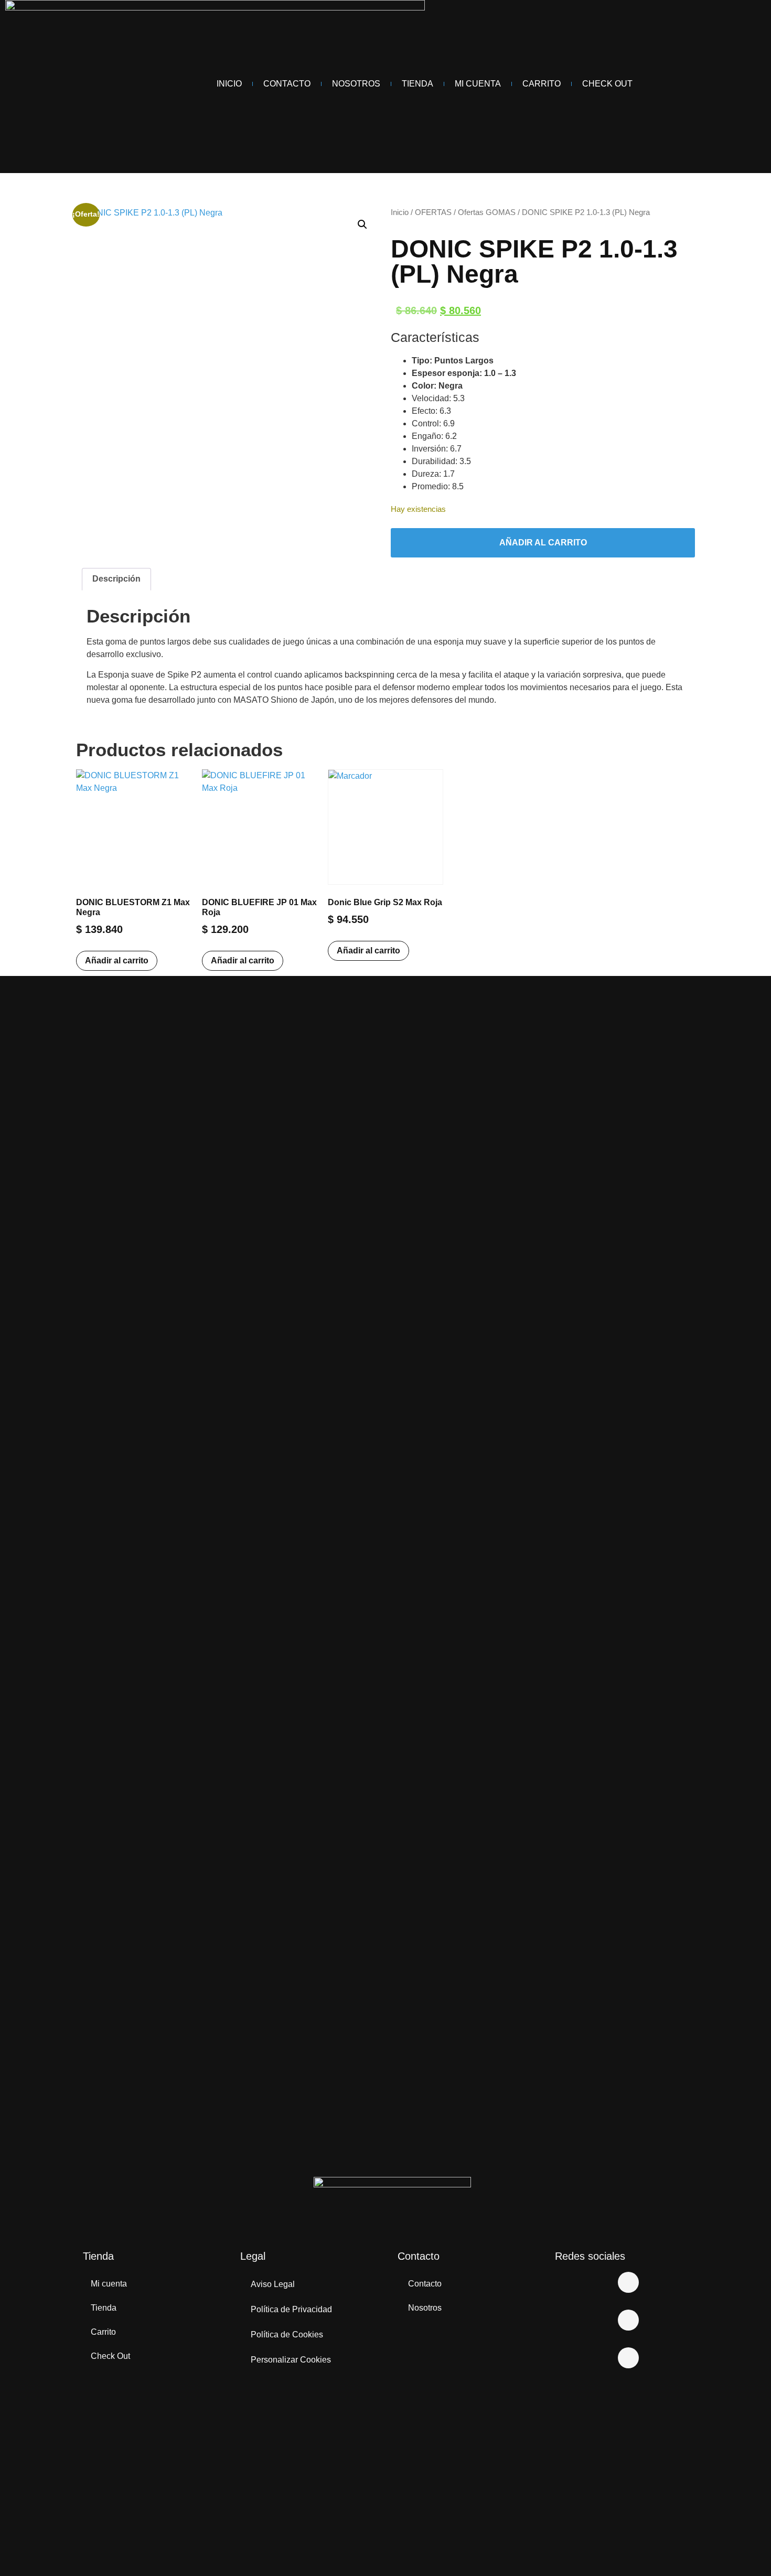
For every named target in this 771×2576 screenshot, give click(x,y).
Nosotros (356, 84)
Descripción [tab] (116, 579)
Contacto (287, 84)
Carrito (542, 84)
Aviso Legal (273, 2284)
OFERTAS (433, 212)
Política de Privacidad (291, 2309)
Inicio (229, 84)
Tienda (417, 84)
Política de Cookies (287, 2334)
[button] (362, 224)
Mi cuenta (109, 2284)
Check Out (607, 84)
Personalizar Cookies (291, 2360)
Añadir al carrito (543, 543)
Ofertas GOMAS (487, 212)
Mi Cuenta (478, 84)
